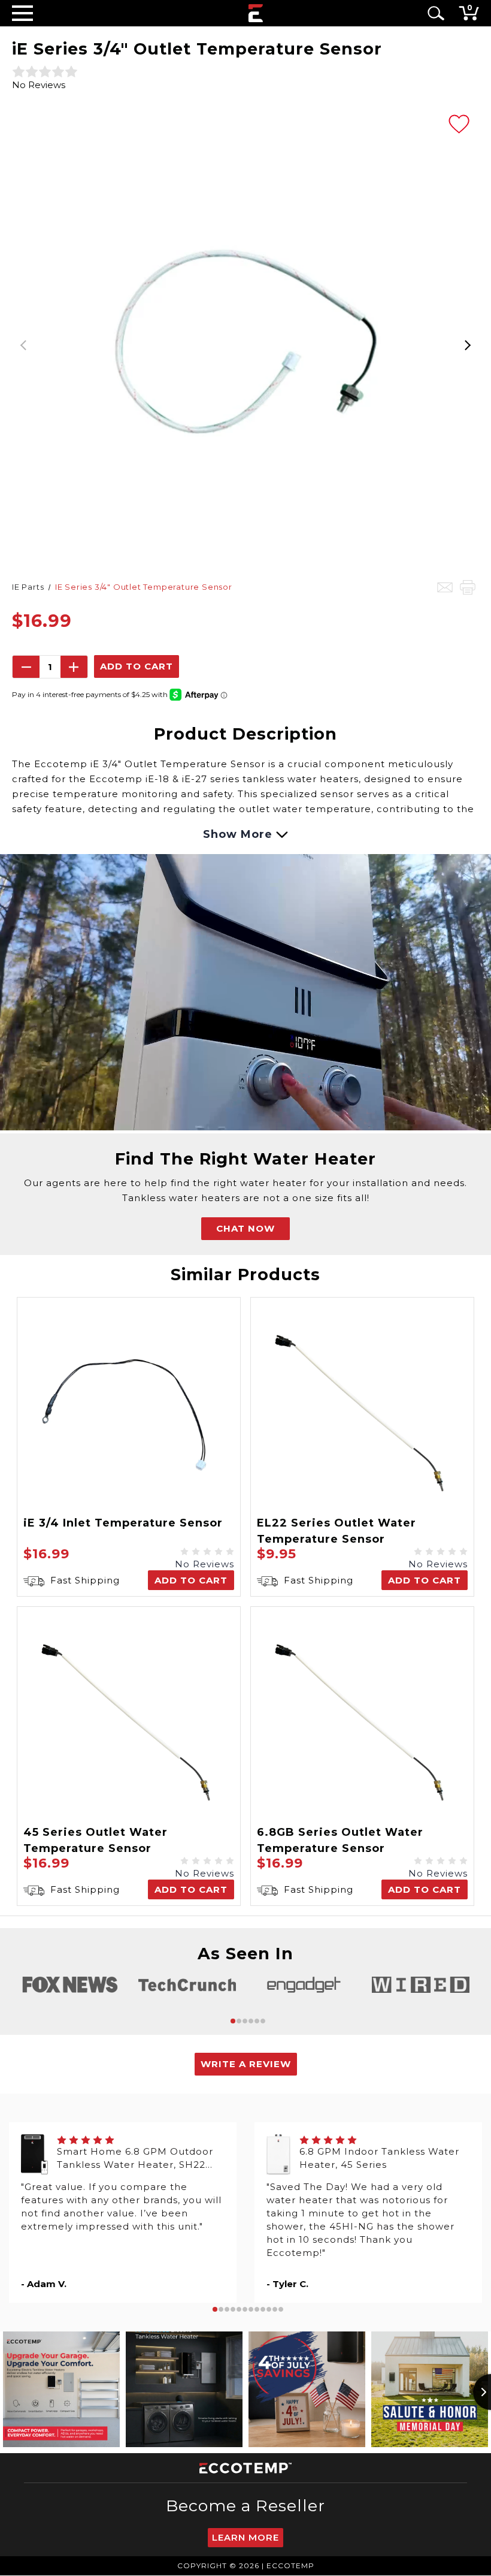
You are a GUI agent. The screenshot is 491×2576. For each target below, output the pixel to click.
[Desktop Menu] (22, 13)
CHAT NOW (245, 1228)
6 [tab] (263, 2021)
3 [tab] (245, 2021)
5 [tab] (257, 2021)
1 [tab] (233, 2021)
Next (467, 342)
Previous (24, 342)
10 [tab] (269, 2309)
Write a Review (246, 2064)
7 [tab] (251, 2309)
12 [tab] (281, 2309)
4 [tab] (251, 2021)
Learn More (245, 2537)
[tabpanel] (70, 1985)
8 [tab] (257, 2309)
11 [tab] (275, 2309)
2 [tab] (239, 2021)
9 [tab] (263, 2309)
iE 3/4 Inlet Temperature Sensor (123, 1523)
